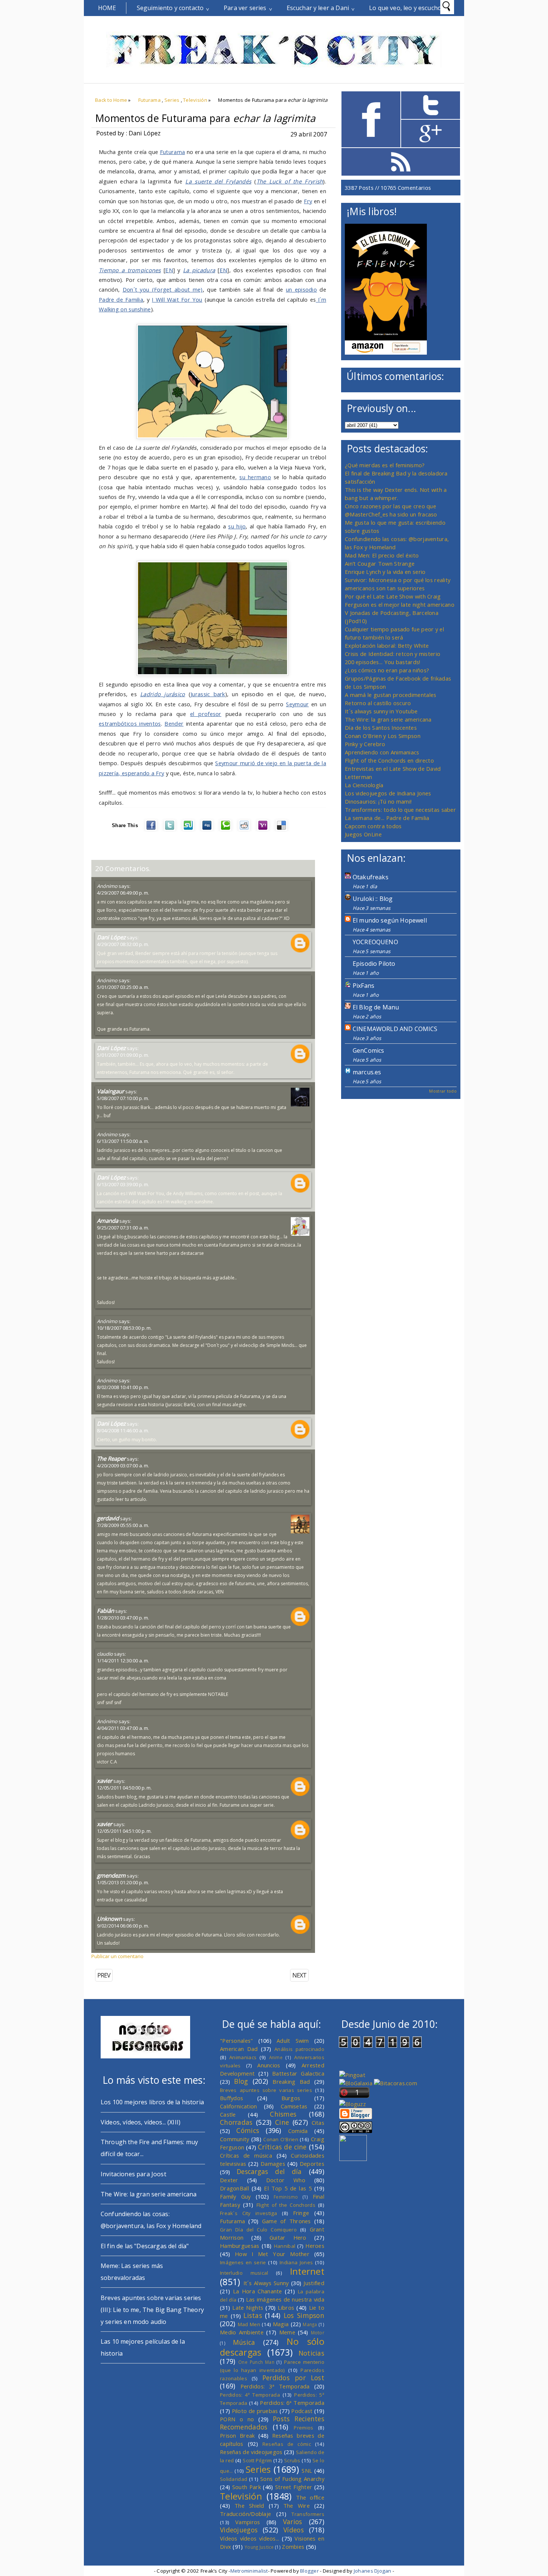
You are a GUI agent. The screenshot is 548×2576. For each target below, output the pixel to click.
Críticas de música (246, 2155)
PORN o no (237, 2419)
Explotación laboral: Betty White (387, 645)
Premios (303, 2428)
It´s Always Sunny (266, 2283)
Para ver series (245, 8)
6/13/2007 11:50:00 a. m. (123, 1141)
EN (169, 270)
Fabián (105, 1611)
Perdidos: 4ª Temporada (250, 2395)
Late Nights (248, 2308)
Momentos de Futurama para (205, 118)
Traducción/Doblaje (245, 2514)
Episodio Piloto (374, 964)
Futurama (149, 100)
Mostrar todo (443, 1091)
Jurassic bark (208, 694)
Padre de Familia (121, 299)
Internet (307, 2271)
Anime (276, 2057)
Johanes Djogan (373, 2571)
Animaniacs (243, 2057)
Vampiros (248, 2522)
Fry (308, 201)
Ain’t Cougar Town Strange (380, 563)
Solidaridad (234, 2479)
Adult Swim (293, 2041)
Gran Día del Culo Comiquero (258, 2230)
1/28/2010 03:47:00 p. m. (123, 1618)
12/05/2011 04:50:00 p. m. (124, 1788)
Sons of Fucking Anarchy (292, 2479)
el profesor (206, 714)
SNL (307, 2470)
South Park (247, 2487)
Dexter (229, 2180)
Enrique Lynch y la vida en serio (385, 572)
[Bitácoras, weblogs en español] (396, 2083)
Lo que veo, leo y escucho (405, 8)
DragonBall (234, 2188)
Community (235, 2139)
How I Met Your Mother (272, 2254)
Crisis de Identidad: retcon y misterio (393, 654)
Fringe (301, 2213)
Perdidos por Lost (293, 2378)
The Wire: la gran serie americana (388, 719)
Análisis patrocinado (299, 2049)
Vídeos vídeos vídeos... (250, 2538)
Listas (253, 2315)
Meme (287, 2332)
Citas (318, 2123)
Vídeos (294, 2530)
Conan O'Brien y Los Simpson (383, 736)
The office (310, 2497)
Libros (286, 2308)
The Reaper (111, 1458)
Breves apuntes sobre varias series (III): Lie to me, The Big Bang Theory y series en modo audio (152, 2310)
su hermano (255, 477)
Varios (293, 2522)
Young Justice (259, 2547)
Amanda (108, 1221)
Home (107, 8)
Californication (238, 2106)
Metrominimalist (249, 2571)
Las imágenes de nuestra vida (285, 2299)
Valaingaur (111, 1091)
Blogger (309, 2571)
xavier (105, 1781)
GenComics (368, 1050)
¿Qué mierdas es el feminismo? (385, 465)
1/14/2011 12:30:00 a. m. (123, 1661)
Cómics (248, 2130)
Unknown (109, 1919)
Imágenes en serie (243, 2262)
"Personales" (237, 2041)
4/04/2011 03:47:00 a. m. (123, 1728)
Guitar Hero (288, 2237)
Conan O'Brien (281, 2139)
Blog (241, 2081)
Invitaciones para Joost (133, 2174)
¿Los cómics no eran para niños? (387, 670)
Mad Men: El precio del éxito (382, 555)
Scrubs (292, 2460)
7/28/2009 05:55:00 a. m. (123, 1525)
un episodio (301, 289)
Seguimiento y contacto (170, 8)
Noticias (311, 2353)
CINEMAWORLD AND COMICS (395, 1029)
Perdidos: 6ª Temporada (292, 2403)
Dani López (111, 937)
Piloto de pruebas (255, 2411)
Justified (314, 2283)
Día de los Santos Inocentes (381, 728)
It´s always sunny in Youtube (381, 711)
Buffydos (232, 2098)
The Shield (249, 2506)
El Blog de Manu (376, 1007)
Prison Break (237, 2435)
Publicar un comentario (117, 1956)
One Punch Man (256, 2362)
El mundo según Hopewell (390, 920)
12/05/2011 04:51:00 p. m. (124, 1831)
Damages (273, 2164)
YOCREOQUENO (375, 942)
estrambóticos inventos (130, 723)
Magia (281, 2324)
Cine (282, 2122)
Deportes (312, 2164)
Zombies (293, 2547)
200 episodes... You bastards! (383, 662)
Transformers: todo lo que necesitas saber (400, 810)
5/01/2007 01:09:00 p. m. (123, 1055)
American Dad (239, 2049)
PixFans (363, 986)
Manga (310, 2324)
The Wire (297, 2506)
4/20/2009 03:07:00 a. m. (123, 1466)
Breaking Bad (291, 2082)
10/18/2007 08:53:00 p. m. (124, 1328)
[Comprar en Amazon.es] (386, 352)
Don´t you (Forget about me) (163, 289)
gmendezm (111, 1875)
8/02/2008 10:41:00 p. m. (123, 1387)
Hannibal (285, 2246)
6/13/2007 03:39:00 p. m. (123, 1184)
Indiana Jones (296, 2262)
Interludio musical (244, 2273)
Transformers (308, 2514)
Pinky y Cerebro (365, 744)
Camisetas (294, 2106)
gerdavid (108, 1518)
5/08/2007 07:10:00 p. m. (123, 1098)
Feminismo (286, 2197)
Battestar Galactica (298, 2073)
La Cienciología (364, 785)
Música (244, 2342)
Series (172, 100)
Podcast (302, 2411)
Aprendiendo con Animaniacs (382, 752)
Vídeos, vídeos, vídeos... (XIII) (141, 2122)
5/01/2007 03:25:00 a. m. (123, 987)
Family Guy (235, 2196)
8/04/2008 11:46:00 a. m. (123, 1430)
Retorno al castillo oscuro (378, 703)
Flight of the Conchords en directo (389, 760)
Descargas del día (269, 2171)
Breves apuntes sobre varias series (266, 2090)
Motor (318, 2332)
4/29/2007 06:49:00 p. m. (123, 893)
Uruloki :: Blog (373, 899)
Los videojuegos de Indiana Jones (388, 793)
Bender (174, 723)
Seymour (297, 704)
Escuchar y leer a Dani (318, 8)
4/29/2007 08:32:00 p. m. (123, 944)
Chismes (283, 2114)
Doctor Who (286, 2180)
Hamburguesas (240, 2246)
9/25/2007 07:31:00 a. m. (123, 1228)
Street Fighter (294, 2487)
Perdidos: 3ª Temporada (275, 2386)
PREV (104, 1975)
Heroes (315, 2246)
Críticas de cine (282, 2147)
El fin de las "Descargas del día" (145, 2246)
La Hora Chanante (258, 2291)
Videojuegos (239, 2530)
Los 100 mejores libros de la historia (152, 2102)
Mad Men (249, 2324)
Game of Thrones (286, 2221)
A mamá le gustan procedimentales (390, 695)
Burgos (291, 2098)
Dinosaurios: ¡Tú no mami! (378, 801)
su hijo (237, 526)
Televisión (195, 100)
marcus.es (367, 1072)
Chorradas (236, 2122)
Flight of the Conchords (286, 2205)
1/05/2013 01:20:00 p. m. (123, 1882)
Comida (298, 2131)
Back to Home (111, 100)
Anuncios (269, 2065)
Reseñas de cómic (287, 2444)
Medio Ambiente (242, 2332)
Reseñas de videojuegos (251, 2452)
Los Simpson (304, 2315)
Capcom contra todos (373, 826)
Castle (228, 2114)
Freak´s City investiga (249, 2213)
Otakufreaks (371, 877)
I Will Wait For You (177, 299)
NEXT (299, 1975)
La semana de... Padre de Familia (387, 818)
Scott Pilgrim (257, 2460)
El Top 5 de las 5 (288, 2188)
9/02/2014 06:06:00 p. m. (123, 1926)
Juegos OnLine (363, 834)
